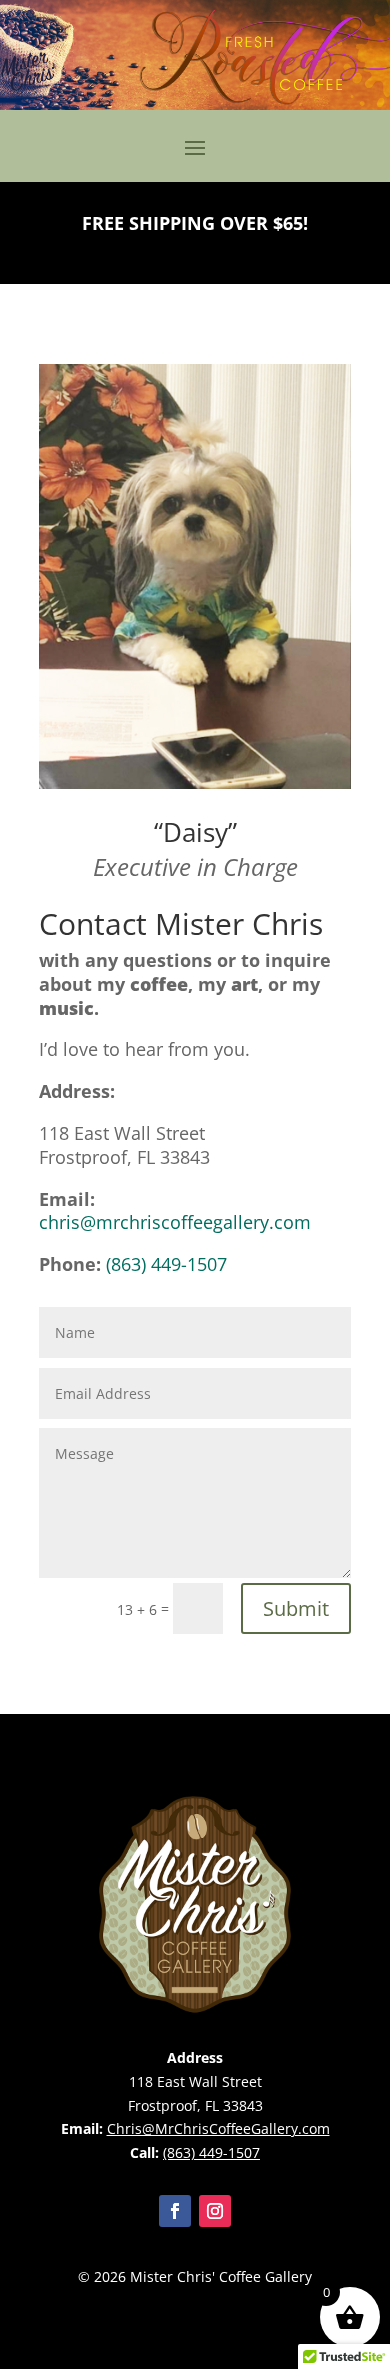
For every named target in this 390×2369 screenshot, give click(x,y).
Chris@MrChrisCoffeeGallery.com (218, 2128)
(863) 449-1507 (166, 1264)
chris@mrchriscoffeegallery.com (175, 1222)
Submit (296, 1608)
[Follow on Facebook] (175, 2211)
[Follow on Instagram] (215, 2211)
